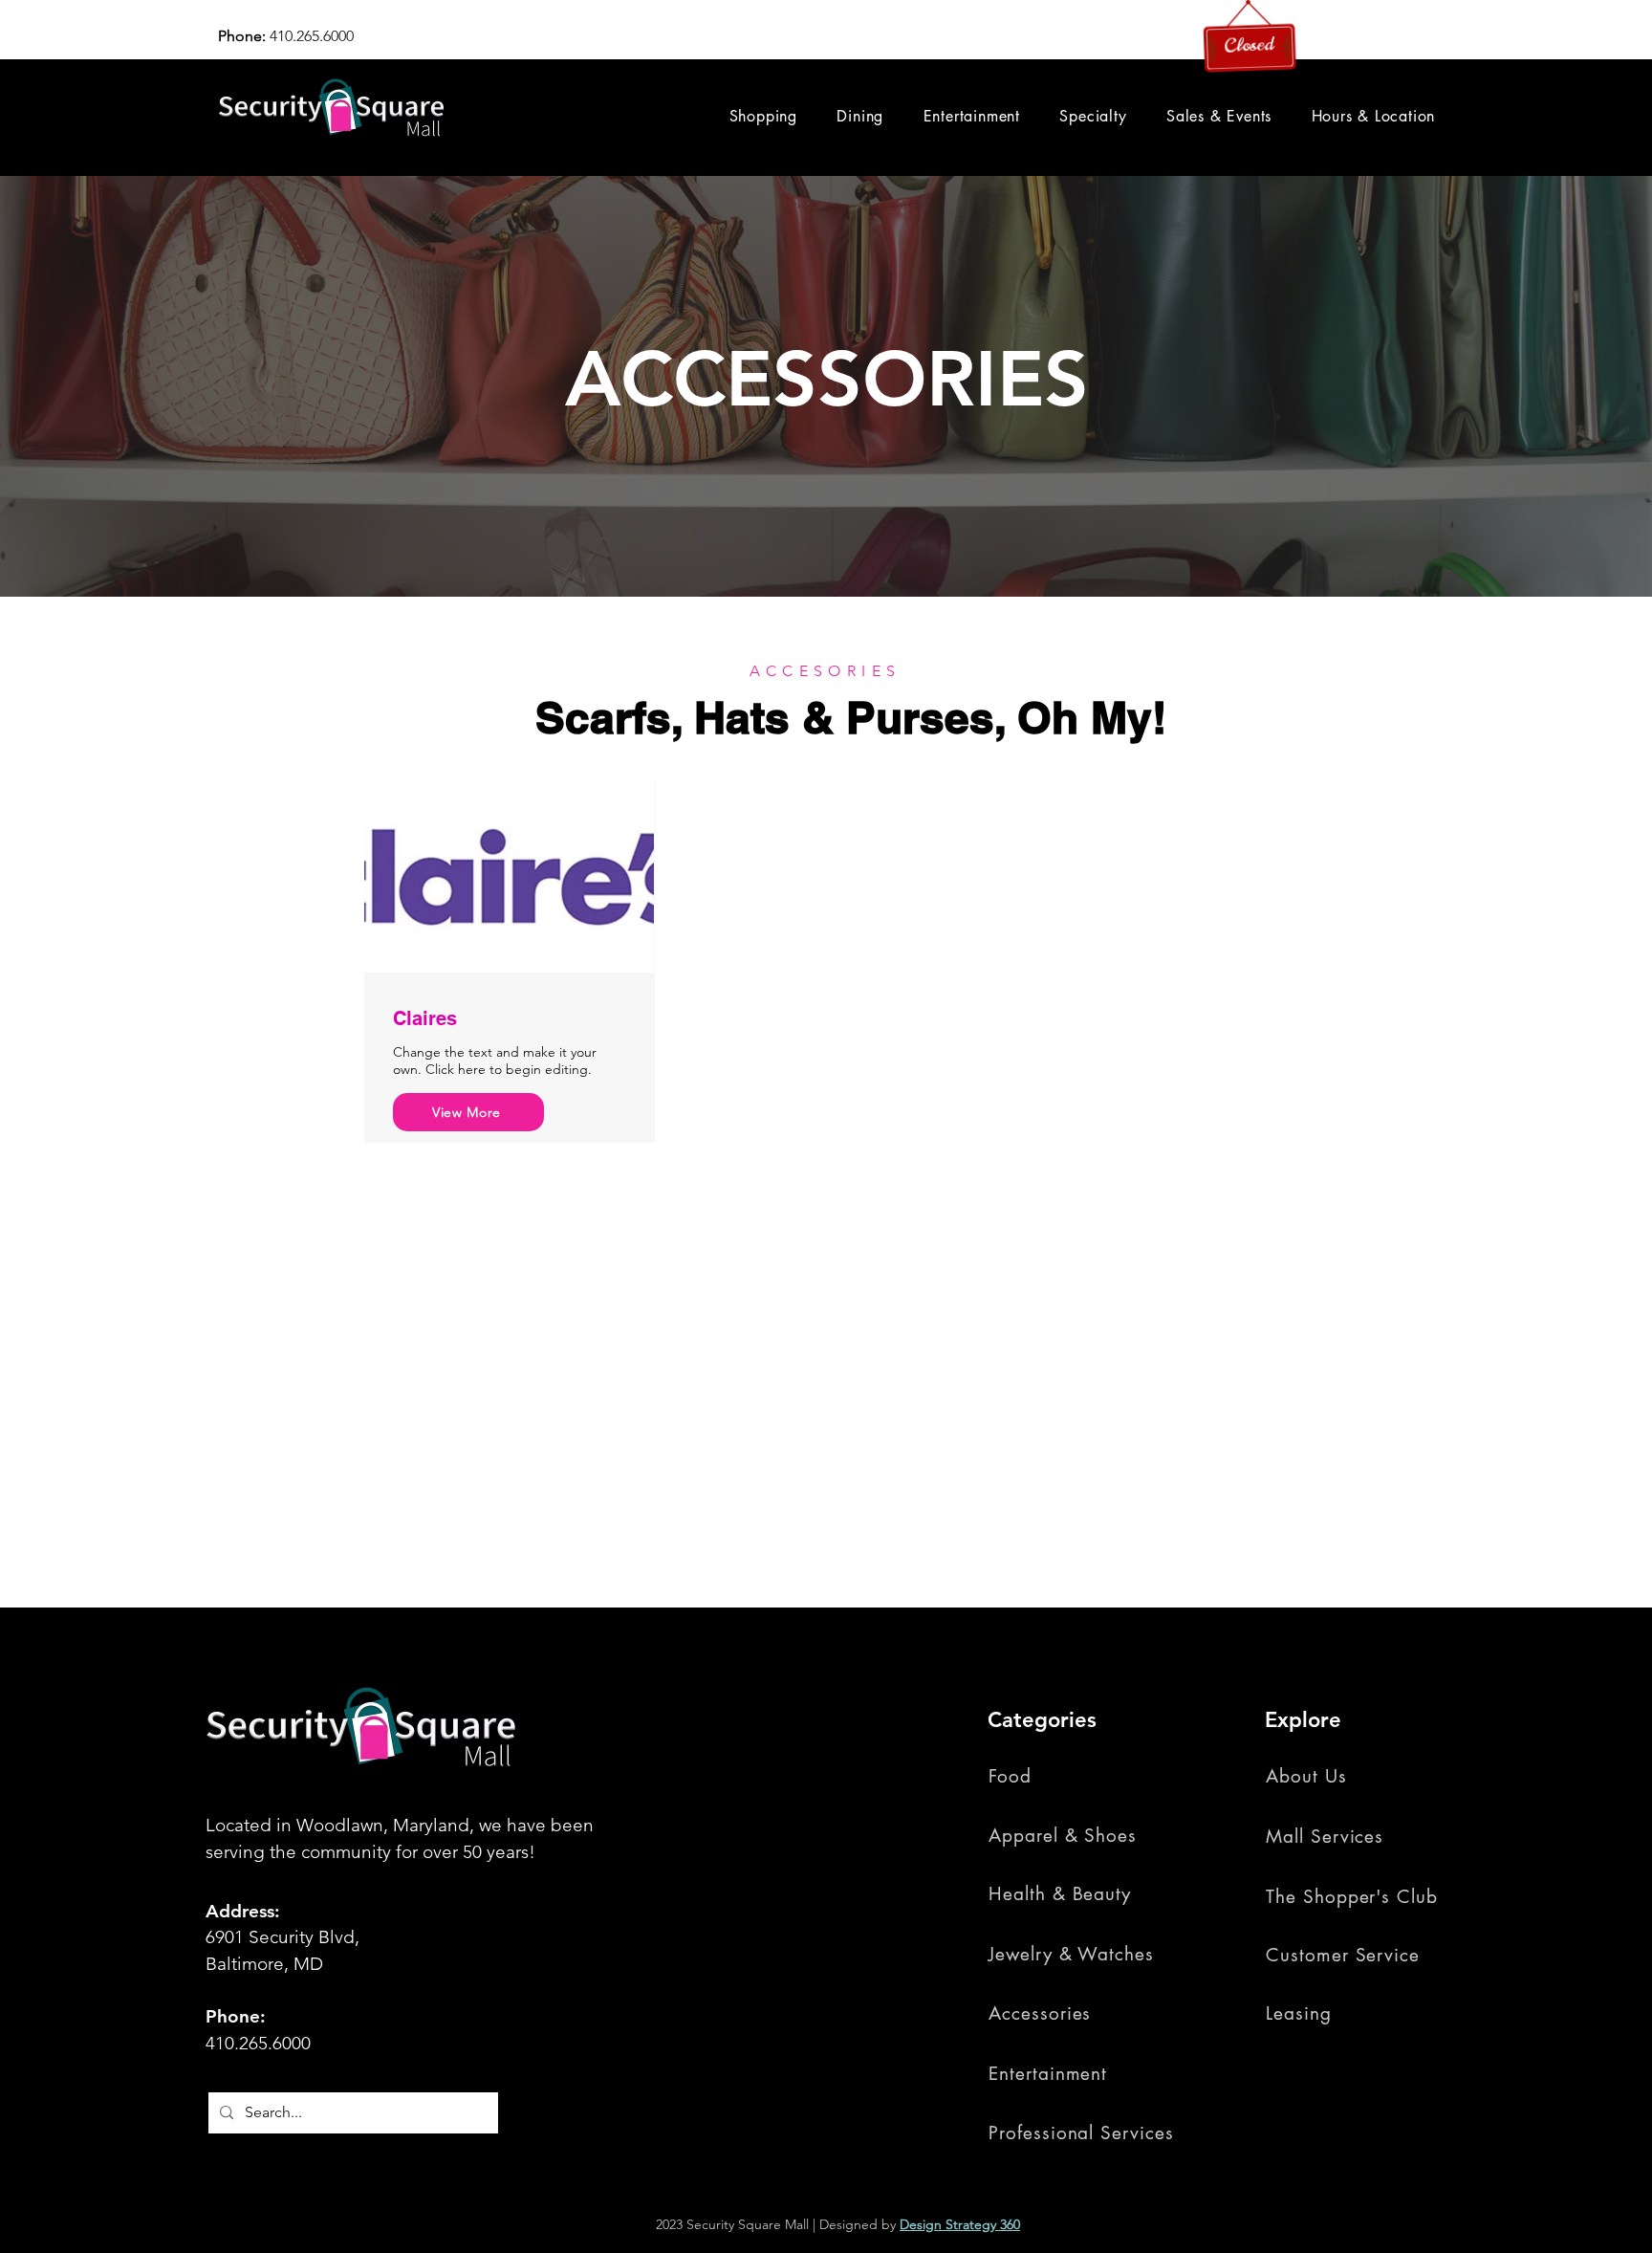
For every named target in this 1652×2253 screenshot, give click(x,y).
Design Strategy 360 (960, 2224)
